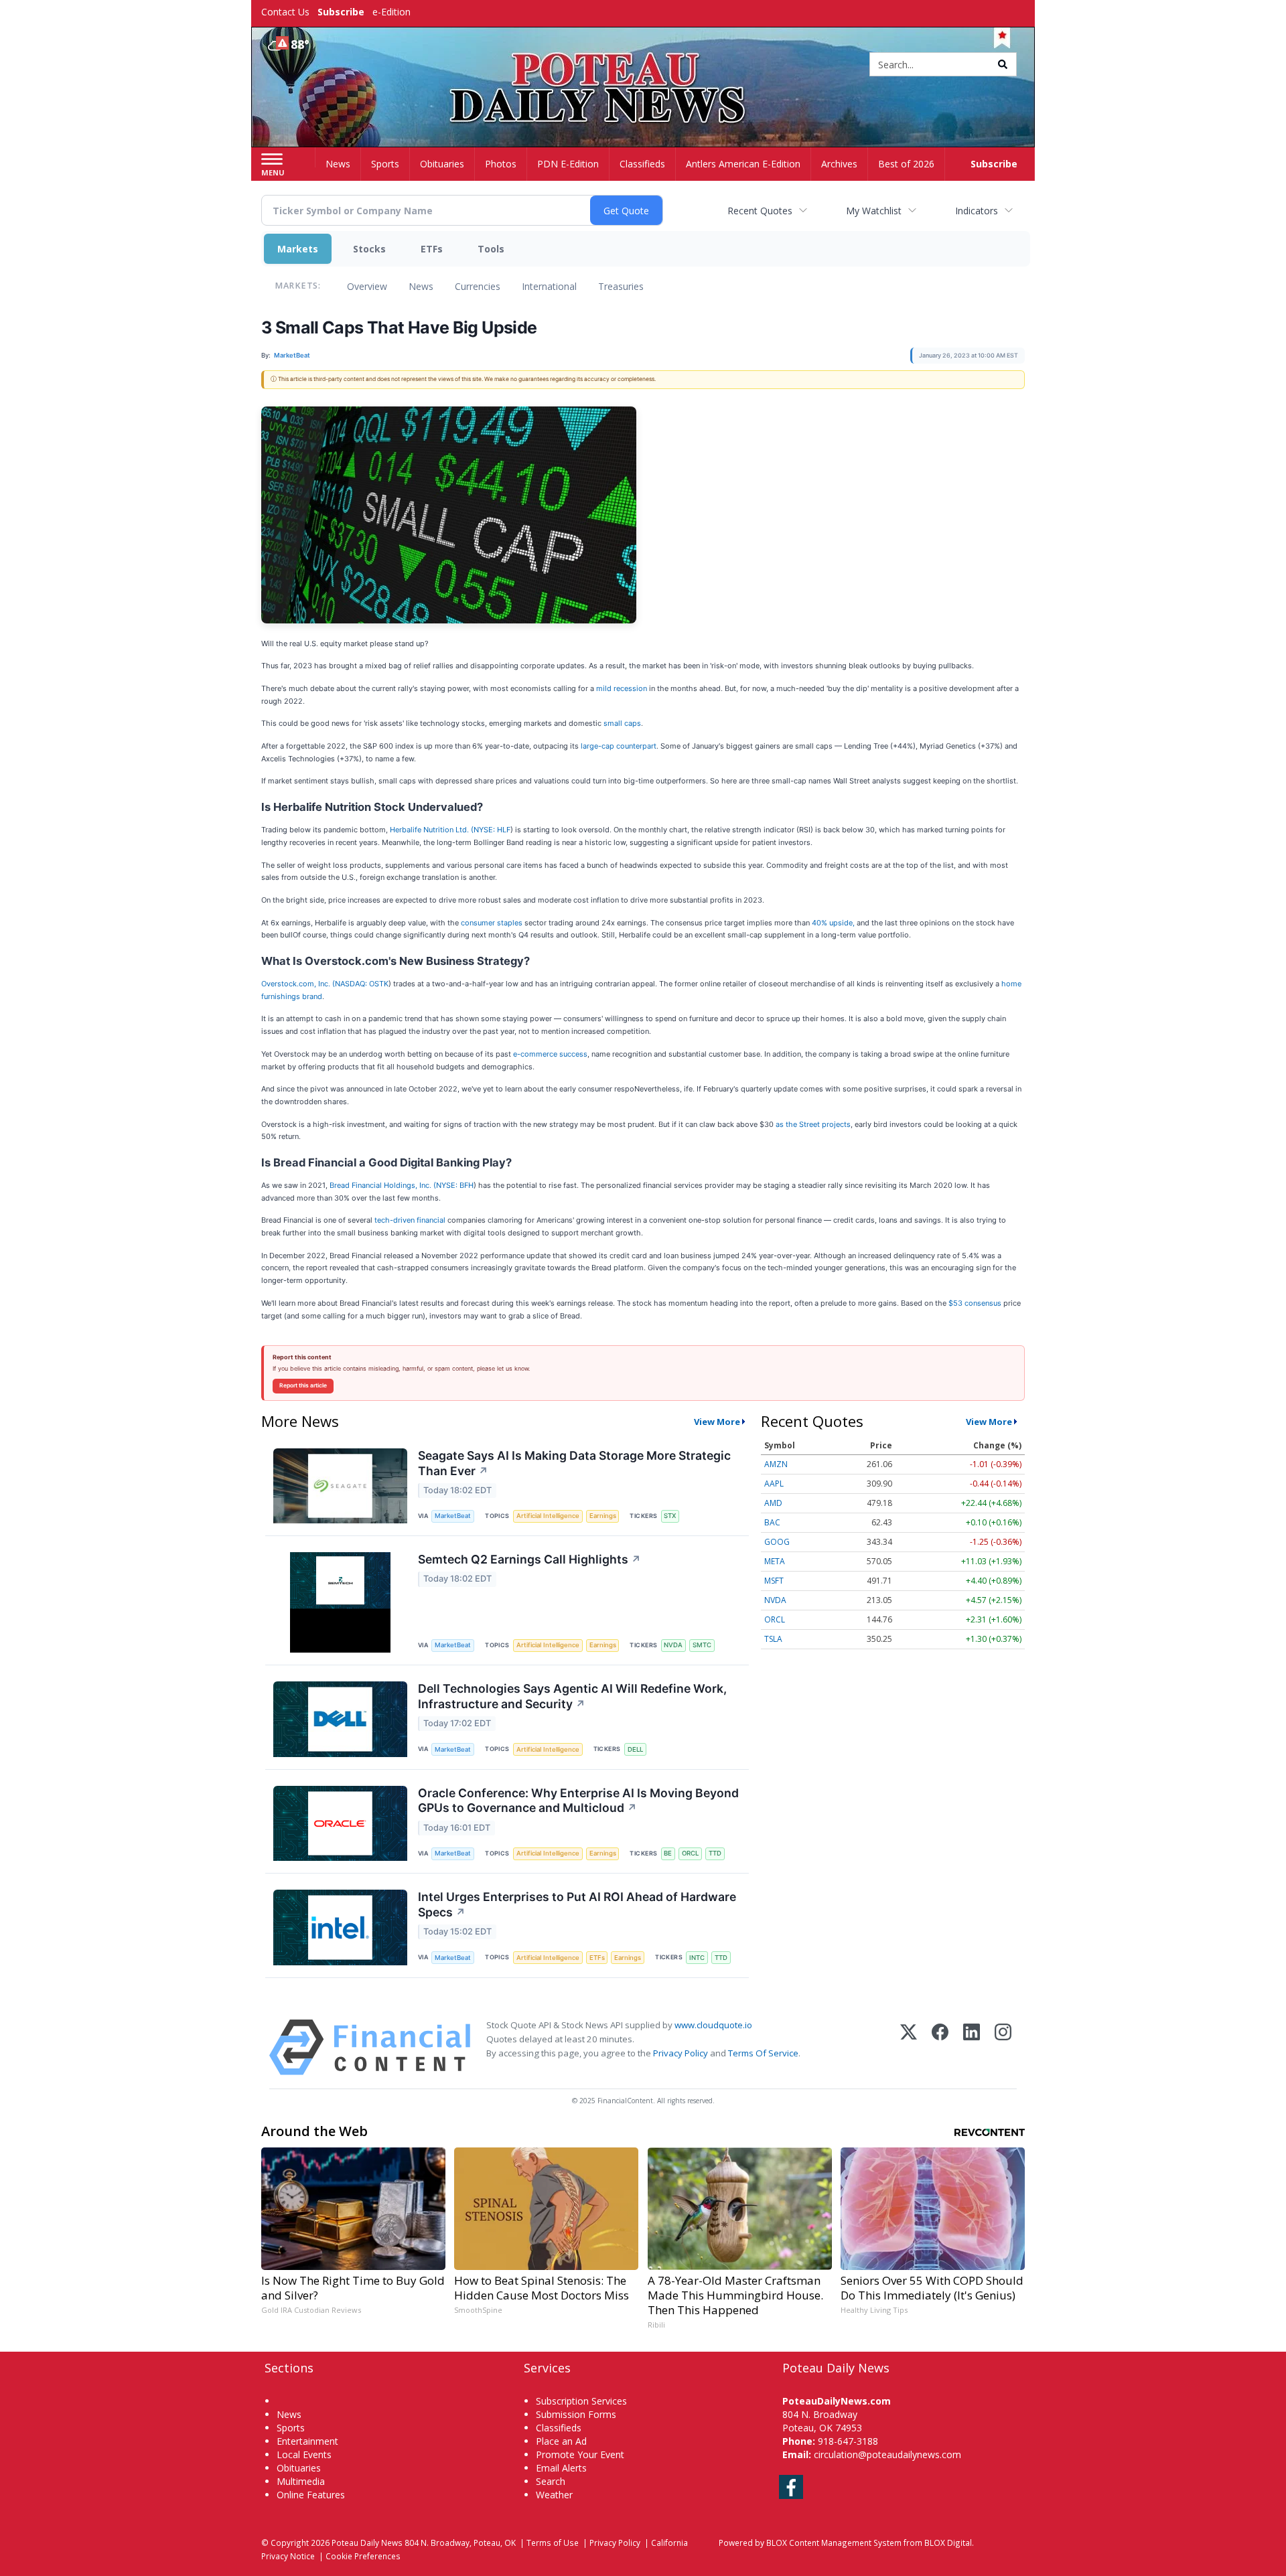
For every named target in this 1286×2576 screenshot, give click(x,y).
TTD (715, 1853)
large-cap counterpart (619, 746)
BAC (772, 1522)
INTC (697, 1958)
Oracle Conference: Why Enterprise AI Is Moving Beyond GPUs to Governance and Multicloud (578, 1801)
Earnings (603, 1516)
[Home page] (643, 65)
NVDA (673, 1645)
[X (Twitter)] (909, 2047)
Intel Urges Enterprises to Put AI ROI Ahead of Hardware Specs (577, 1904)
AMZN (776, 1464)
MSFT (774, 1581)
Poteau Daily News (367, 2543)
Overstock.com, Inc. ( (298, 984)
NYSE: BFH (455, 1185)
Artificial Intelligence (548, 1516)
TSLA (773, 1639)
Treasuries (621, 286)
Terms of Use (553, 2543)
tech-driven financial (410, 1220)
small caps (622, 723)
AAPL (774, 1484)
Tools (491, 249)
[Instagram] (1003, 2047)
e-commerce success (550, 1054)
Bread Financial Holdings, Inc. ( (383, 1185)
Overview (367, 286)
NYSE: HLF (492, 830)
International (549, 286)
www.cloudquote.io (713, 2025)
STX (670, 1516)
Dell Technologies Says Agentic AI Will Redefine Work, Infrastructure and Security (572, 1696)
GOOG (777, 1542)
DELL (635, 1749)
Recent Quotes (760, 211)
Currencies (478, 286)
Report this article (303, 1385)
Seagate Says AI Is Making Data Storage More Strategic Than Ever (574, 1463)
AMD (773, 1503)
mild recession (622, 688)
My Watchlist (874, 211)
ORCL (690, 1853)
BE (668, 1853)
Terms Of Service (763, 2053)
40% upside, (834, 923)
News (421, 286)
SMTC (702, 1645)
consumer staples (492, 923)
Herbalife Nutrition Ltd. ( (432, 830)
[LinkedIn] (972, 2047)
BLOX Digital (948, 2543)
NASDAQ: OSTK (362, 984)
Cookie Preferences (363, 2556)
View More (717, 1422)
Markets (298, 249)
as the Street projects (813, 1124)
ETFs (432, 249)
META (775, 1561)
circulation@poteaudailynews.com (887, 2454)
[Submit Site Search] (1003, 64)
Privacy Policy (681, 2053)
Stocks (369, 249)
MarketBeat (453, 1516)
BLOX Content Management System (834, 2543)
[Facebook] (940, 2047)
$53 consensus (975, 1303)
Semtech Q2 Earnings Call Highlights (529, 1559)
